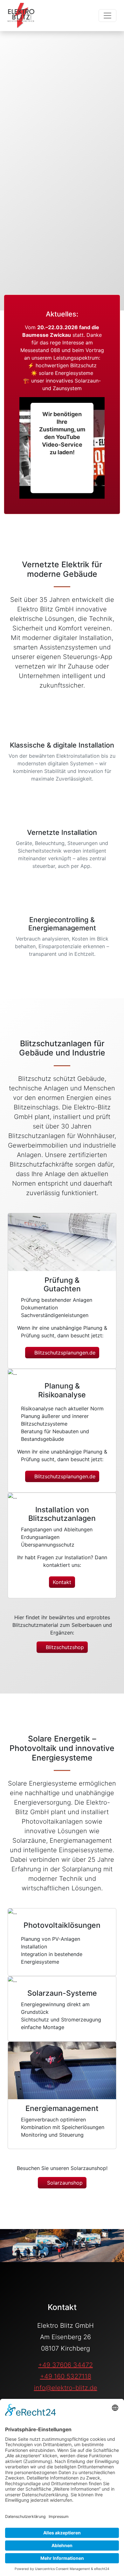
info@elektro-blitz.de (66, 2388)
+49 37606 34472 (65, 2365)
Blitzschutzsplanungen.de (64, 1353)
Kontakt (62, 1582)
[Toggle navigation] (107, 16)
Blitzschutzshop (64, 1647)
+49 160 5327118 (66, 2376)
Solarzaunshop (64, 2183)
